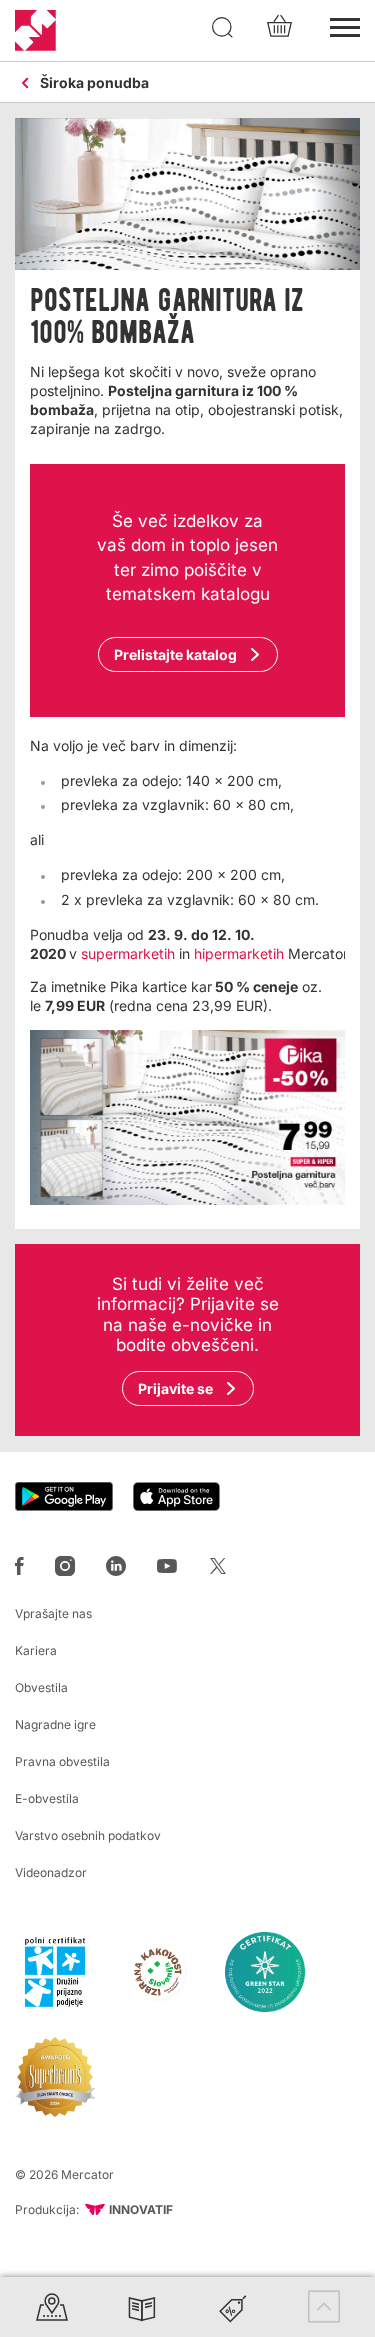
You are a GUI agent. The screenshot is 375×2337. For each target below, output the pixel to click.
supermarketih (128, 953)
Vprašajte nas (53, 1613)
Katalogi (142, 2306)
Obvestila (41, 1687)
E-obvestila (47, 1798)
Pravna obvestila (62, 1761)
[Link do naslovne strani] (35, 30)
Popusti (233, 2306)
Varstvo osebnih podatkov (88, 1835)
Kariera (36, 1650)
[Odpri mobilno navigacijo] (345, 25)
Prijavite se (175, 1388)
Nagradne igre (55, 1724)
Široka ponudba (94, 83)
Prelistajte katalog (175, 654)
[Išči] (223, 28)
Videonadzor (51, 1872)
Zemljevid (52, 2306)
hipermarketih (239, 953)
